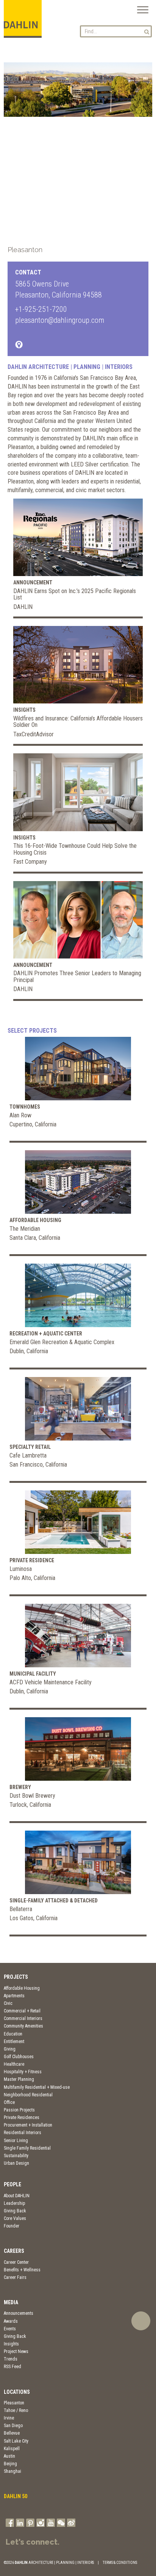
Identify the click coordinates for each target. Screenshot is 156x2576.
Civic (8, 2003)
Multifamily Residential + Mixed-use (37, 2087)
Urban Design (16, 2163)
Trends (11, 2359)
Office (9, 2102)
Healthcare (14, 2064)
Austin (9, 2456)
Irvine (9, 2418)
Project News (16, 2351)
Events (10, 2329)
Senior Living (16, 2141)
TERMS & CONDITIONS (120, 2563)
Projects (16, 1977)
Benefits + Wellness (22, 2270)
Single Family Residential (27, 2148)
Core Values (15, 2218)
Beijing (10, 2464)
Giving (10, 2049)
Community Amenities (23, 2026)
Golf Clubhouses (19, 2057)
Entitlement (14, 2042)
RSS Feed (12, 2367)
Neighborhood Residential (28, 2095)
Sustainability (16, 2156)
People (12, 2184)
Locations (17, 2392)
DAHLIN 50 (16, 2496)
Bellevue (12, 2433)
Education (13, 2034)
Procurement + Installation (28, 2125)
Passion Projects (19, 2110)
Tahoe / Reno (16, 2410)
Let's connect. (33, 2542)
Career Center (16, 2262)
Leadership (14, 2203)
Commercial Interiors (23, 2018)
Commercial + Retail (22, 2011)
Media (11, 2302)
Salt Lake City (16, 2441)
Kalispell (12, 2449)
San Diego (13, 2426)
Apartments (14, 1996)
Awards (11, 2321)
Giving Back (15, 2211)
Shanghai (12, 2471)
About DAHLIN (17, 2196)
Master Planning (19, 2079)
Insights (11, 2344)
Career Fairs (15, 2277)
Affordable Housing (22, 1988)
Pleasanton (14, 2403)
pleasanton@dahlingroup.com (60, 320)
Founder (12, 2226)
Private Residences (22, 2117)
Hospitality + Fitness (23, 2072)
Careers (14, 2251)
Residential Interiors (23, 2133)
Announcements (19, 2313)
